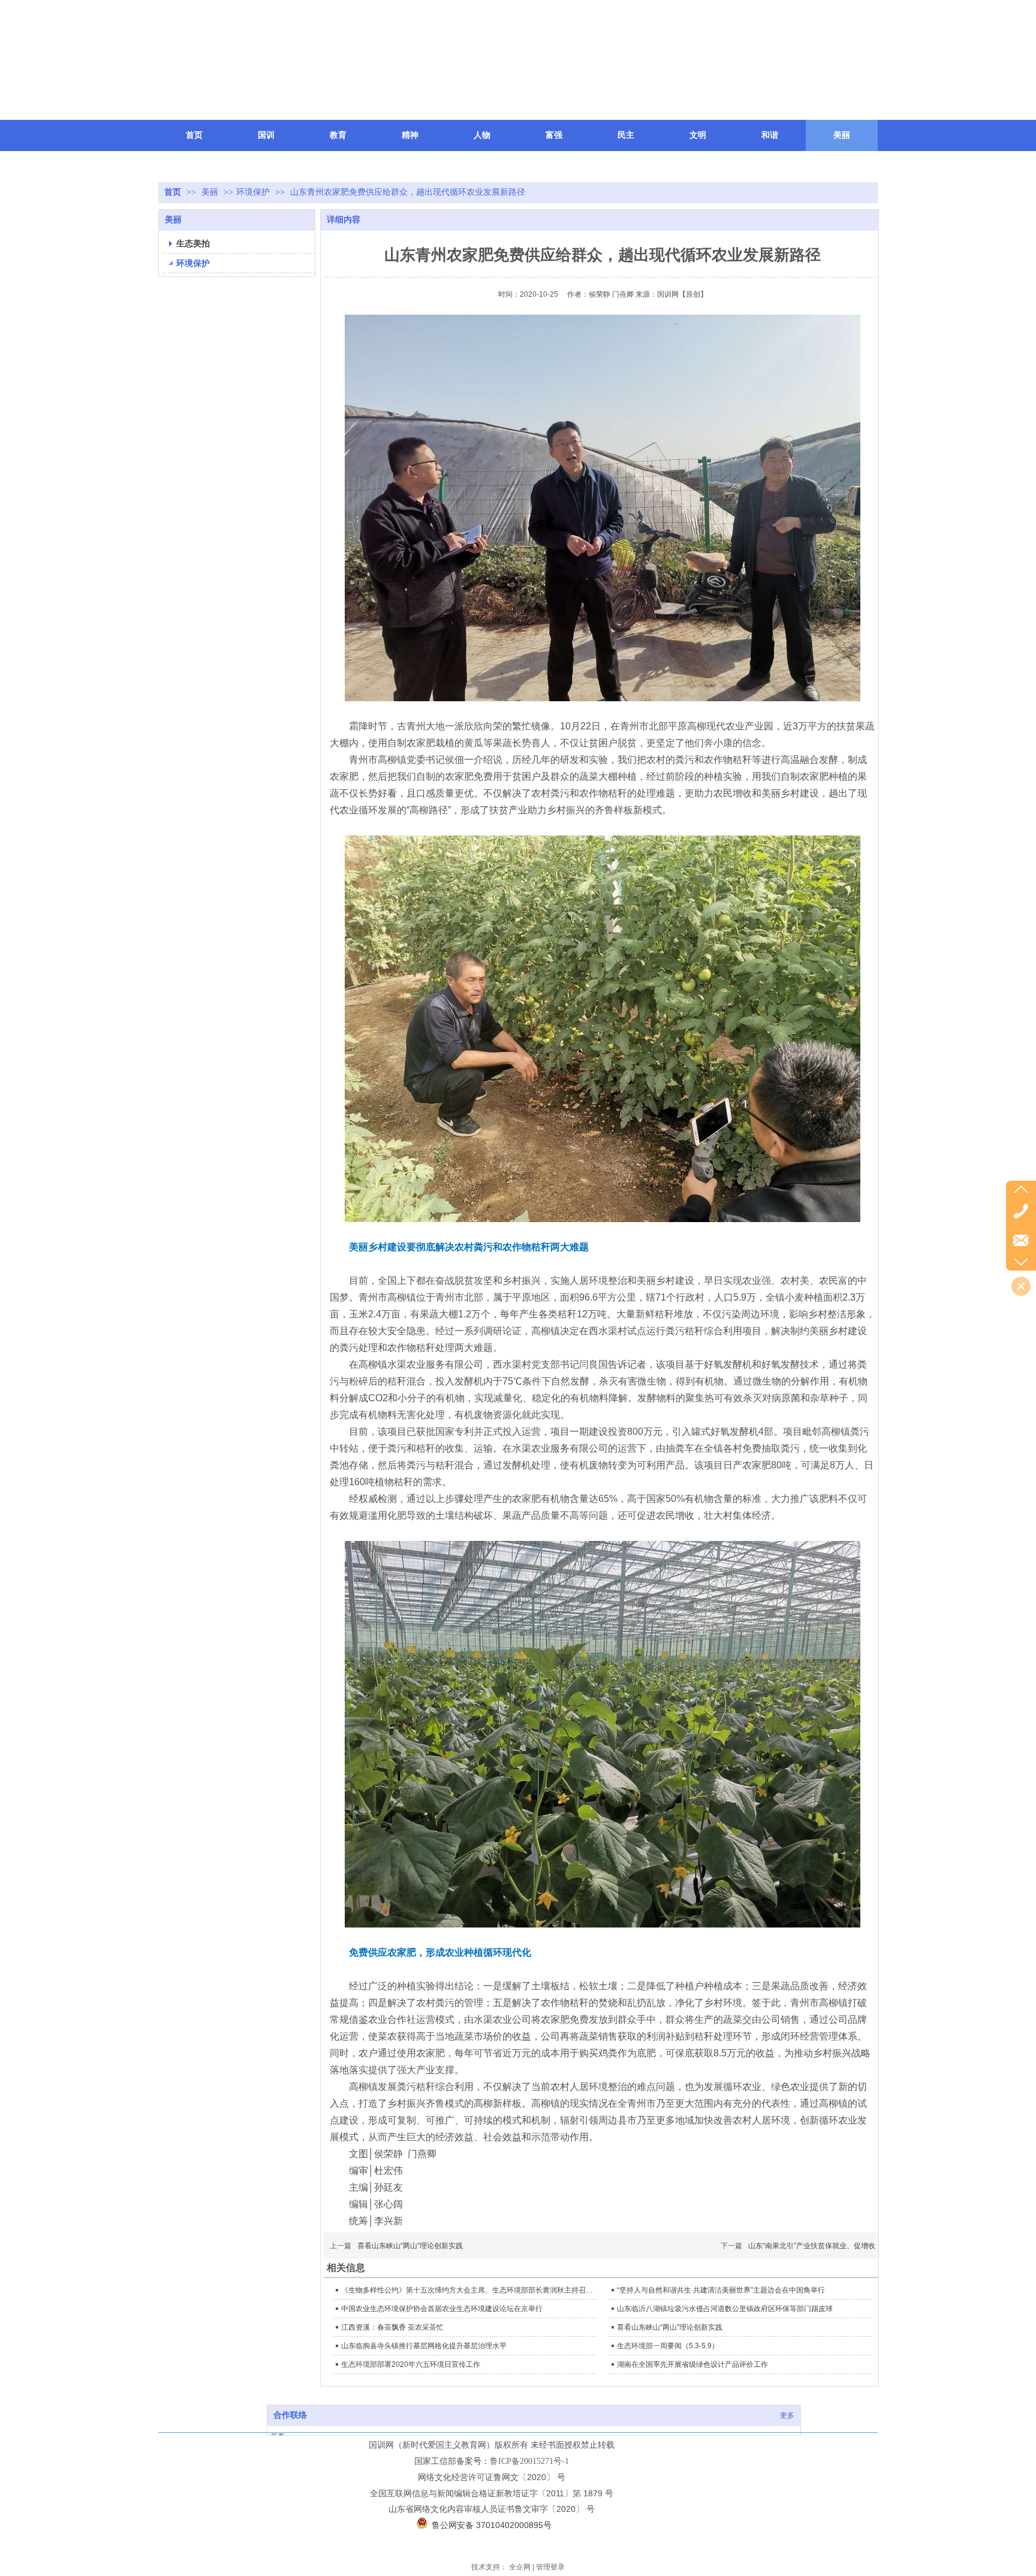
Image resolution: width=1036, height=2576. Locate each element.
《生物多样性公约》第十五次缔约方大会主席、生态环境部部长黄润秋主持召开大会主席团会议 (467, 2290)
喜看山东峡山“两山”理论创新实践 (410, 2246)
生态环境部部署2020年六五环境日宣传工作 (411, 2364)
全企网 (520, 2567)
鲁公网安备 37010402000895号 (492, 2525)
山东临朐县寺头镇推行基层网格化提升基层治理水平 (424, 2346)
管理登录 (550, 2567)
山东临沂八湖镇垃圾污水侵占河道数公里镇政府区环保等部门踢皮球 (725, 2309)
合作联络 (290, 2415)
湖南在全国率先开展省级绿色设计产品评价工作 (692, 2364)
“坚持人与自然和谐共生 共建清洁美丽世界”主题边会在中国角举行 (721, 2290)
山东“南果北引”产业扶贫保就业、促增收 (812, 2246)
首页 (173, 192)
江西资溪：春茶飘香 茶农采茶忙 (392, 2327)
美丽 (211, 192)
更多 (787, 2415)
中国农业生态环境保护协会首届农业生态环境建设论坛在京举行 (442, 2309)
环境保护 (253, 192)
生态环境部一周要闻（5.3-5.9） (668, 2346)
